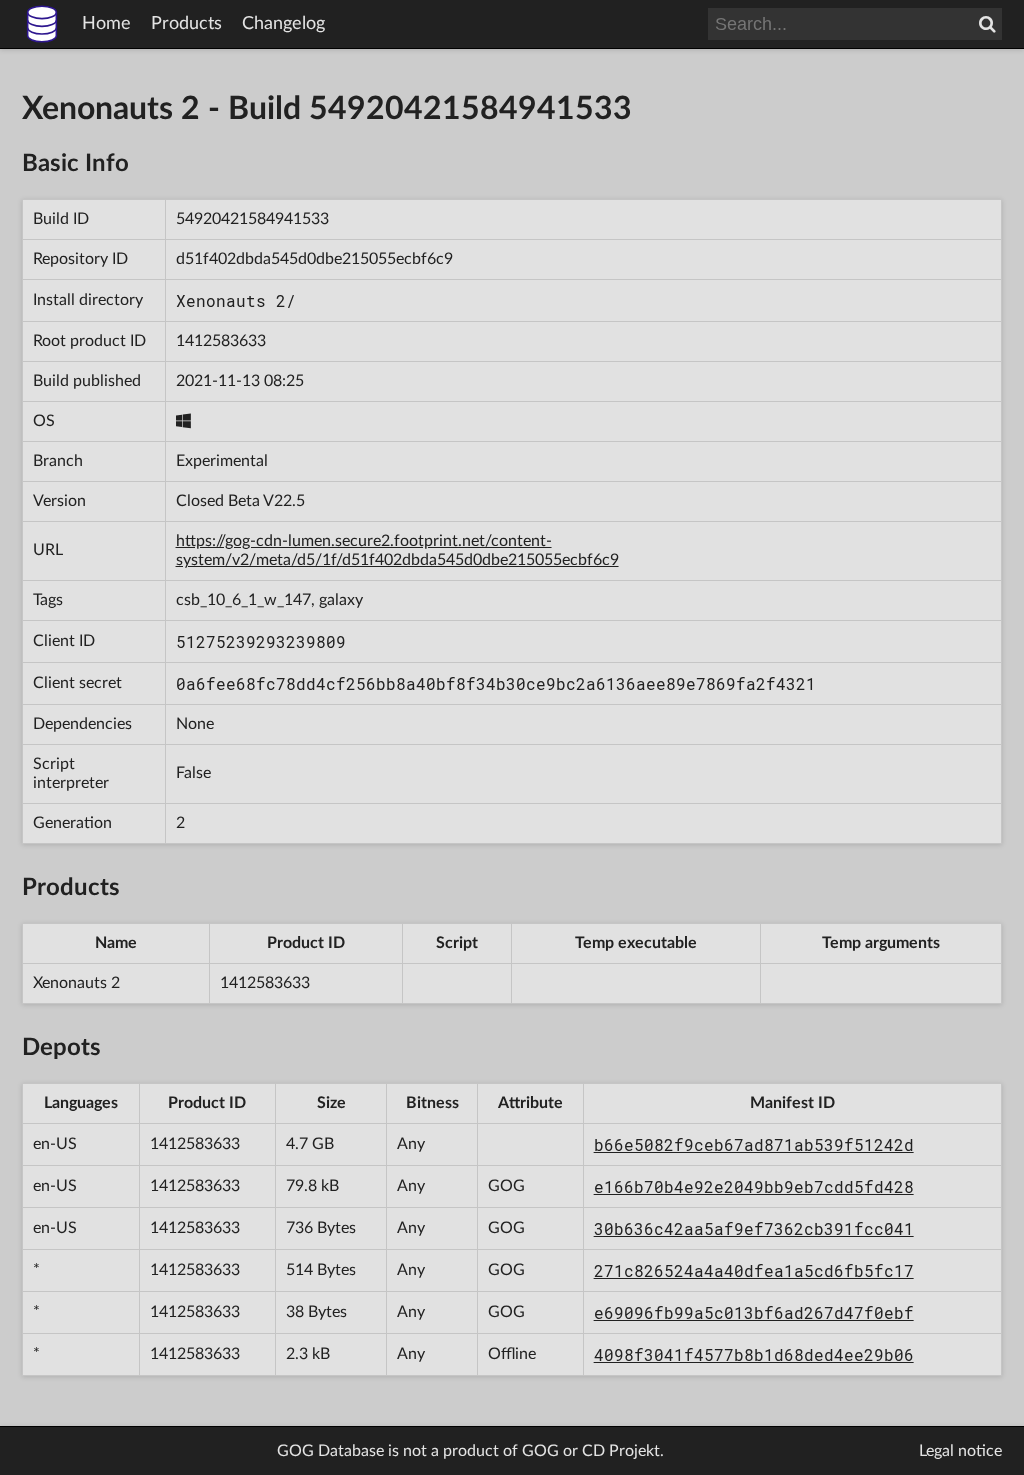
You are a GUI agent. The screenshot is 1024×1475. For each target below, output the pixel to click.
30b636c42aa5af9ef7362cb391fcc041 (754, 1228)
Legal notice (960, 1451)
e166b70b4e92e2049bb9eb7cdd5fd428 (754, 1186)
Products (186, 24)
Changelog (283, 24)
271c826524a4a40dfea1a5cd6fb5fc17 (754, 1270)
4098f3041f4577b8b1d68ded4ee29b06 (754, 1354)
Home (106, 24)
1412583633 (221, 341)
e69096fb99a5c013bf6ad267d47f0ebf (754, 1312)
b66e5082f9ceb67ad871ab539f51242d (754, 1144)
